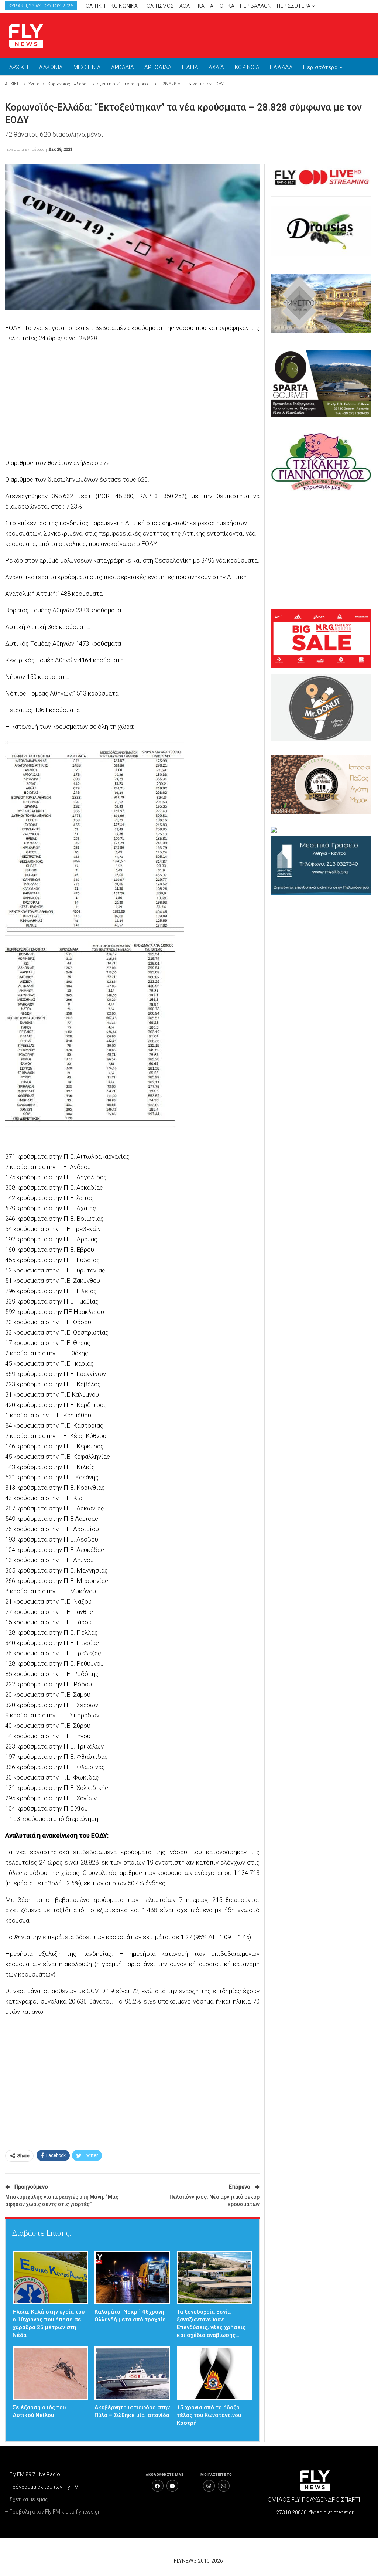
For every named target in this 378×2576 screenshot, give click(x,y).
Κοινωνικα (124, 6)
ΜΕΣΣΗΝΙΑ (87, 67)
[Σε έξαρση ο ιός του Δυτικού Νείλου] (50, 2373)
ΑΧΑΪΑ (216, 67)
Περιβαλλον (256, 6)
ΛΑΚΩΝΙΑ (51, 67)
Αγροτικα (222, 6)
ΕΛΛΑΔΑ (281, 67)
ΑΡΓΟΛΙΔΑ (158, 67)
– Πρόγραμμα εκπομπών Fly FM (42, 2487)
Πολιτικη (94, 6)
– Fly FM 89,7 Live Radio (32, 2474)
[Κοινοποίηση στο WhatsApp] (224, 2486)
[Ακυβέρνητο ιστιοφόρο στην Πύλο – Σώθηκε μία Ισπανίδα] (132, 2373)
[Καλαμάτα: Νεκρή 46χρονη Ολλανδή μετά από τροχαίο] (132, 2278)
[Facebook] (158, 2486)
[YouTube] (172, 2486)
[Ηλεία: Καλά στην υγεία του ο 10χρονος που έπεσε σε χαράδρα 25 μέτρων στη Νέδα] (50, 2278)
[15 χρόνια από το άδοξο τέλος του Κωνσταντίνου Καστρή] (215, 2373)
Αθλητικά (192, 6)
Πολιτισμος (159, 6)
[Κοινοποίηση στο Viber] (209, 2486)
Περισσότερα (294, 6)
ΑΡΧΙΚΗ (19, 67)
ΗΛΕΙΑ (190, 67)
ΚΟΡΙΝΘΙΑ (247, 67)
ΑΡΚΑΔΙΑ (122, 67)
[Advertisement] (287, 34)
